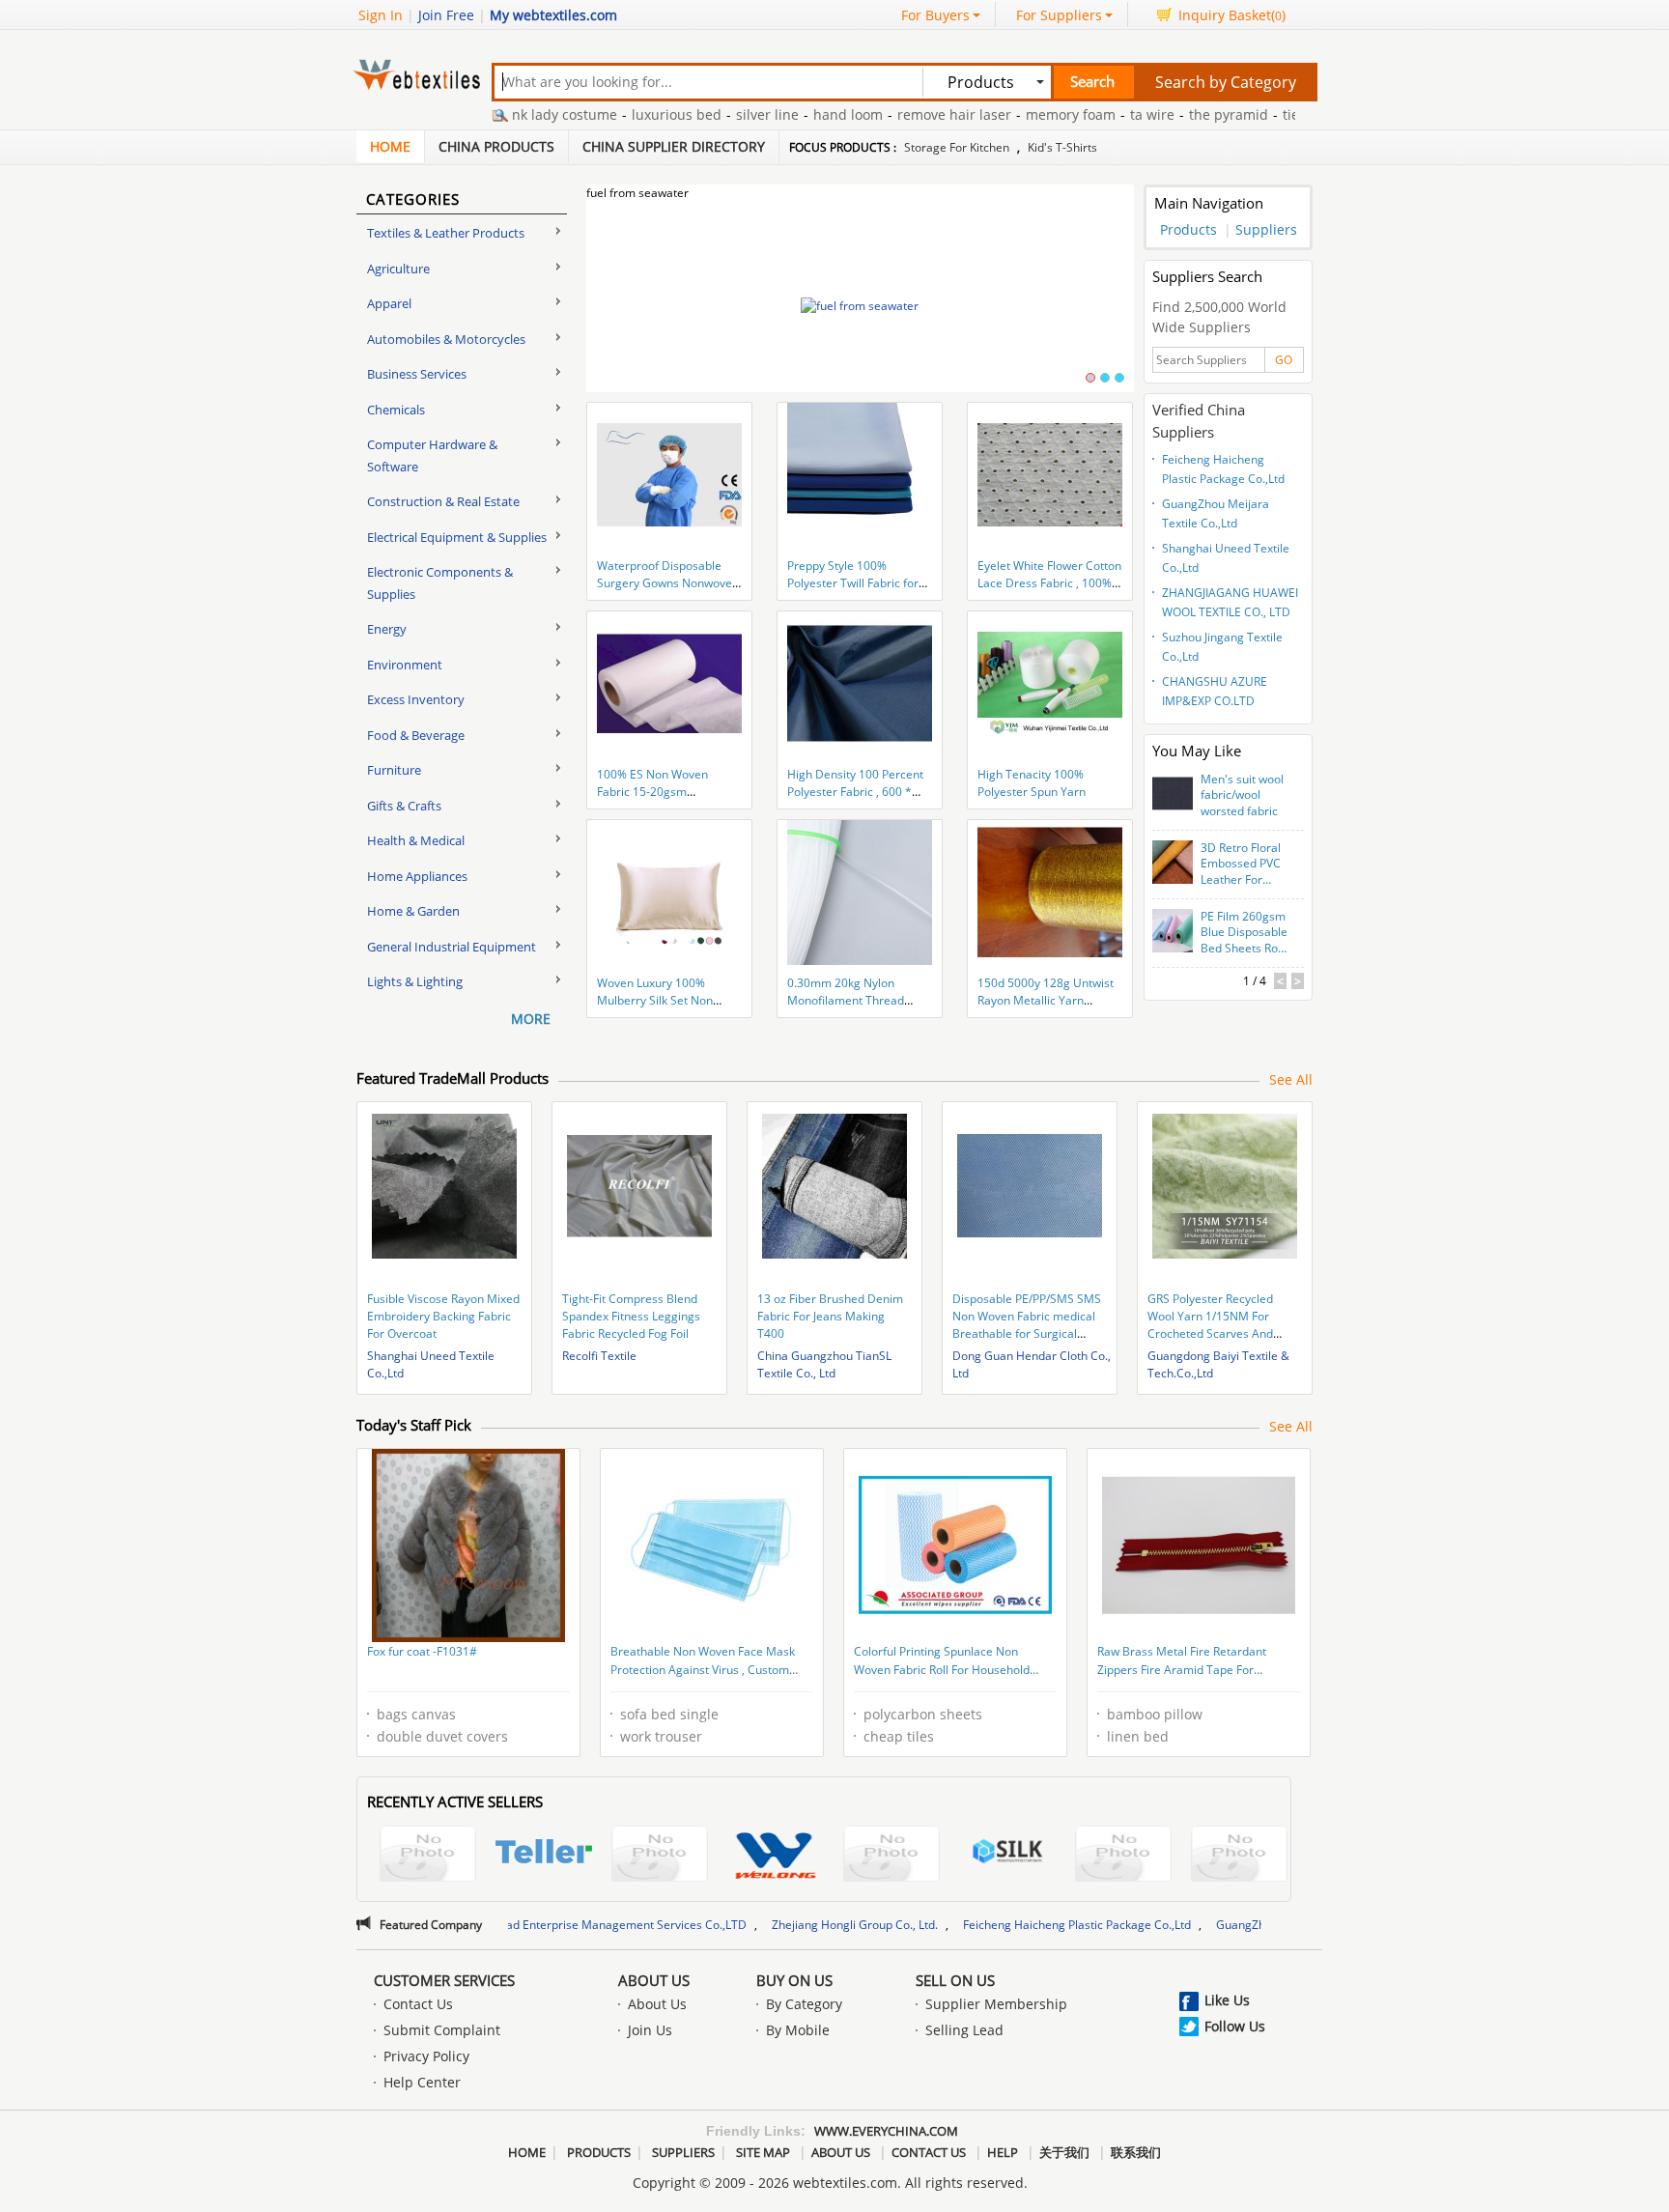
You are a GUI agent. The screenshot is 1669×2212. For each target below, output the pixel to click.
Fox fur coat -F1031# (422, 1651)
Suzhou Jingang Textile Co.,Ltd (1222, 647)
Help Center (422, 2082)
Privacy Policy (426, 2056)
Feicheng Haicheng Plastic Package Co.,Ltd (1223, 469)
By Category (804, 2004)
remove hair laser (896, 114)
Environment (405, 665)
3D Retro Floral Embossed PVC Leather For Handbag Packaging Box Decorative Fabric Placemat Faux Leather (1244, 865)
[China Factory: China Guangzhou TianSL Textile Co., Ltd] (891, 1856)
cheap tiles (899, 1736)
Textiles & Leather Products (446, 233)
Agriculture (398, 269)
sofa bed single (669, 1714)
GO (1284, 360)
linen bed (1138, 1736)
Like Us (1227, 2000)
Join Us (650, 2030)
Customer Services (444, 1980)
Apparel (389, 303)
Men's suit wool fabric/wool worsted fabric (1242, 796)
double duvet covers (442, 1736)
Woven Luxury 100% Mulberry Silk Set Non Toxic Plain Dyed (655, 1000)
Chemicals (396, 410)
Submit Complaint (442, 2030)
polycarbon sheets (923, 1714)
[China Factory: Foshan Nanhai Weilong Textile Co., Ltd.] (776, 1856)
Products (1188, 229)
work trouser (661, 1736)
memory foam (1013, 114)
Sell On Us (955, 1980)
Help (1003, 2152)
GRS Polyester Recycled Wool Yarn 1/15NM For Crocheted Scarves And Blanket (1210, 1325)
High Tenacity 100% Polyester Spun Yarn (1032, 783)
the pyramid (1171, 114)
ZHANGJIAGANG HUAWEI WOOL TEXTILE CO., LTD (1230, 602)
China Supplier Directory (674, 146)
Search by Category (1226, 82)
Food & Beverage (416, 735)
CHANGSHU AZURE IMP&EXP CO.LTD (1215, 691)
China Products (496, 146)
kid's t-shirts (1062, 147)
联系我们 (1136, 2152)
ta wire (1094, 114)
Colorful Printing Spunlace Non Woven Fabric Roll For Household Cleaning (942, 1662)
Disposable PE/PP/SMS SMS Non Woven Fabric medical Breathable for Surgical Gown (1027, 1325)
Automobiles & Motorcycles (446, 339)
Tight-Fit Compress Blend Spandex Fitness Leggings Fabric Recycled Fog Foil (631, 1316)
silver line (709, 114)
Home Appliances (417, 876)
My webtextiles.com (553, 15)
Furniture (394, 770)
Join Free (446, 15)
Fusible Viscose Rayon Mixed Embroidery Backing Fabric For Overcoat (443, 1316)
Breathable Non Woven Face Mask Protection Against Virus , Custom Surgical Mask (703, 1662)
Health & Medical (416, 840)
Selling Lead (964, 2030)
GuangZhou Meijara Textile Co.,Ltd (1216, 513)
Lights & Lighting (415, 981)
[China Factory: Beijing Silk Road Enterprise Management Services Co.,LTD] (1007, 1854)
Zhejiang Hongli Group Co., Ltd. (743, 1925)
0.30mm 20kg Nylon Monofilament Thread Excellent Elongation (846, 1000)
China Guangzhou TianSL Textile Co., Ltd (824, 1364)
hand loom (790, 114)
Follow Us (1235, 2026)
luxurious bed (619, 114)
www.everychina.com (886, 2131)
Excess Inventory (416, 699)
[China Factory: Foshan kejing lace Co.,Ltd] (660, 1856)
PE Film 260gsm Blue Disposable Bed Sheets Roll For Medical (1244, 933)
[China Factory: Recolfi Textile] (428, 1856)
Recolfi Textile (599, 1356)
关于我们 (1064, 2152)
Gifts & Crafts (404, 806)
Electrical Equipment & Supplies (457, 537)
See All (1291, 1079)
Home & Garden (413, 911)
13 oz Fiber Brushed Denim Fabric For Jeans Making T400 (830, 1316)
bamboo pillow (1155, 1714)
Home (390, 146)
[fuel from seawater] (860, 306)
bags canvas (416, 1714)
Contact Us (418, 2004)
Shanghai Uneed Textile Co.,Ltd (1226, 558)
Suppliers (1266, 229)
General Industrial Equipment (452, 947)
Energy (387, 629)
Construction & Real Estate (443, 501)
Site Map (763, 2152)
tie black (1252, 114)
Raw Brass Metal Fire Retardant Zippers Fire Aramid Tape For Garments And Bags (1182, 1662)
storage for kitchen (957, 147)
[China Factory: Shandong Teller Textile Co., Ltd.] (544, 1854)
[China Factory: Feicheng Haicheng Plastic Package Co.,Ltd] (1239, 1856)
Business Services (417, 374)
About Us (654, 1980)
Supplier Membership (996, 2004)
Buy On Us (794, 1980)
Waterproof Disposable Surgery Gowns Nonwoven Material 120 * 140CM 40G (669, 583)
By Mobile (798, 2030)
